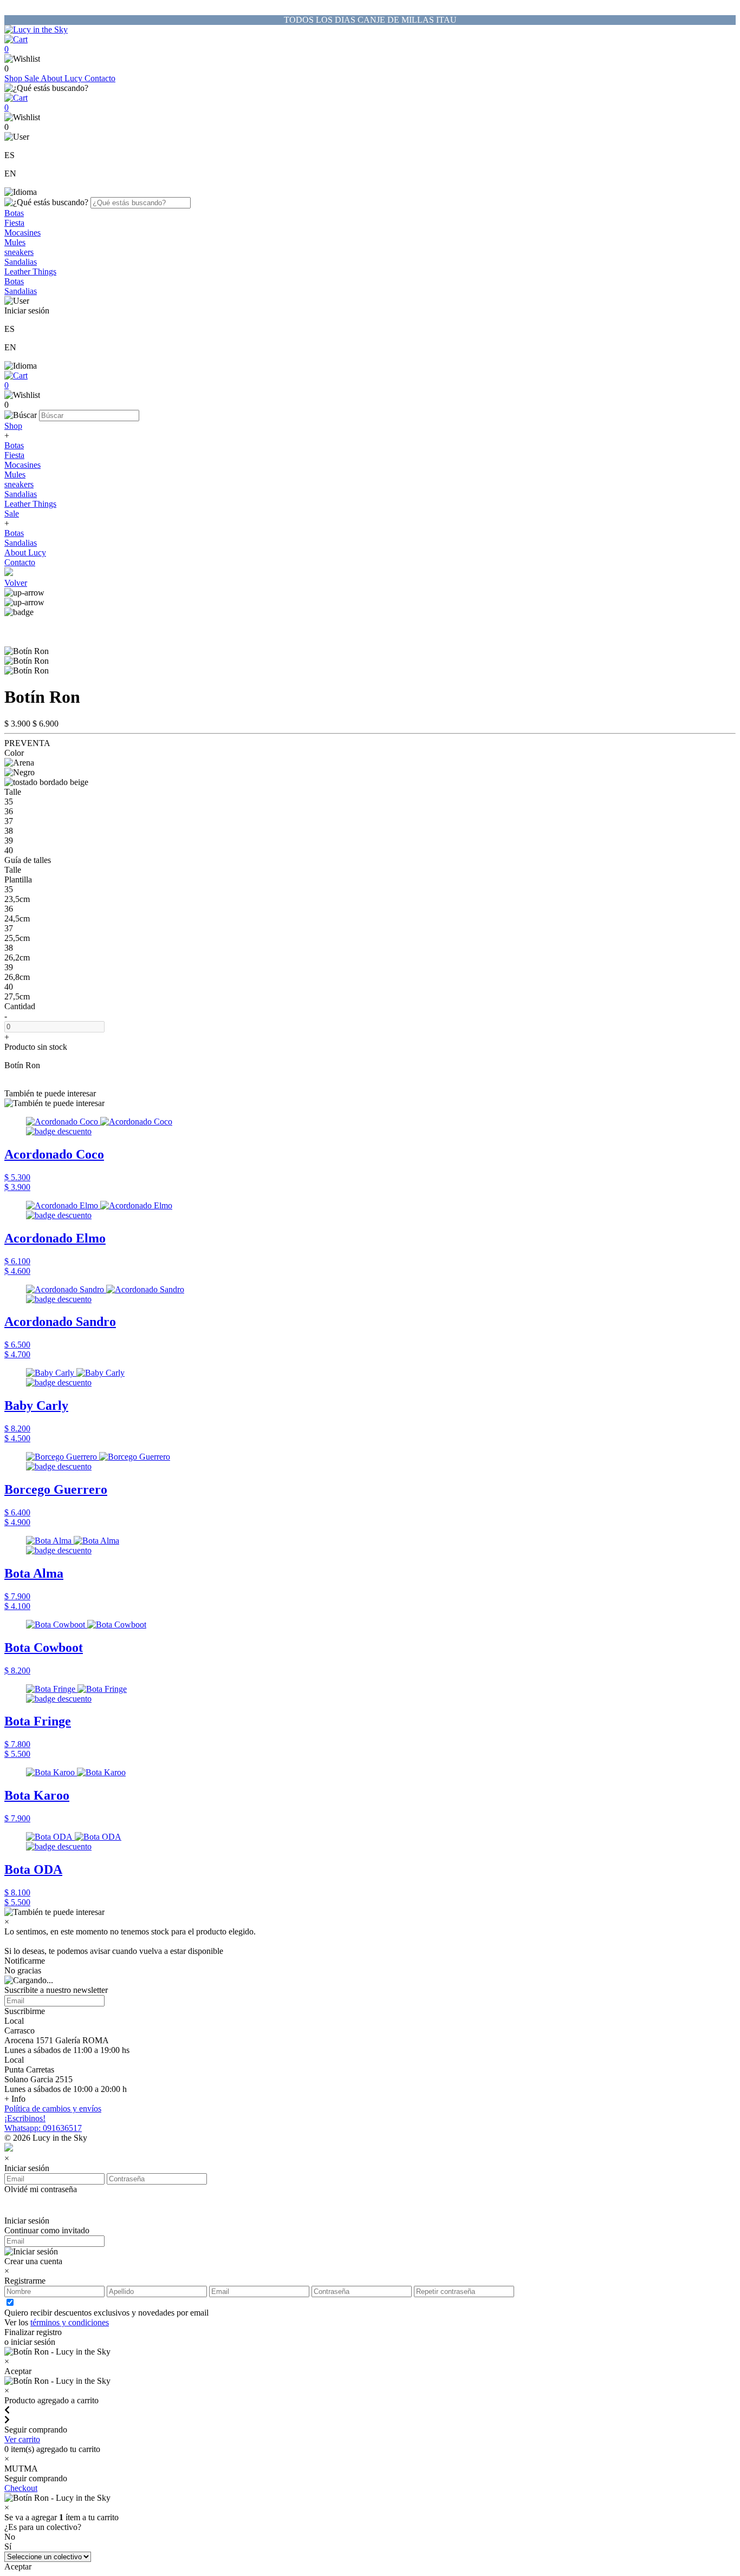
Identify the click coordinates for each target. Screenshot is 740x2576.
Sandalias (21, 262)
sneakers (19, 252)
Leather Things (30, 272)
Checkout (21, 2488)
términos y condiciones (70, 2322)
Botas (14, 213)
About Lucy (63, 78)
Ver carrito (22, 2439)
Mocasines (22, 233)
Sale (33, 78)
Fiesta (14, 223)
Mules (15, 242)
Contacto (100, 78)
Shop (14, 78)
